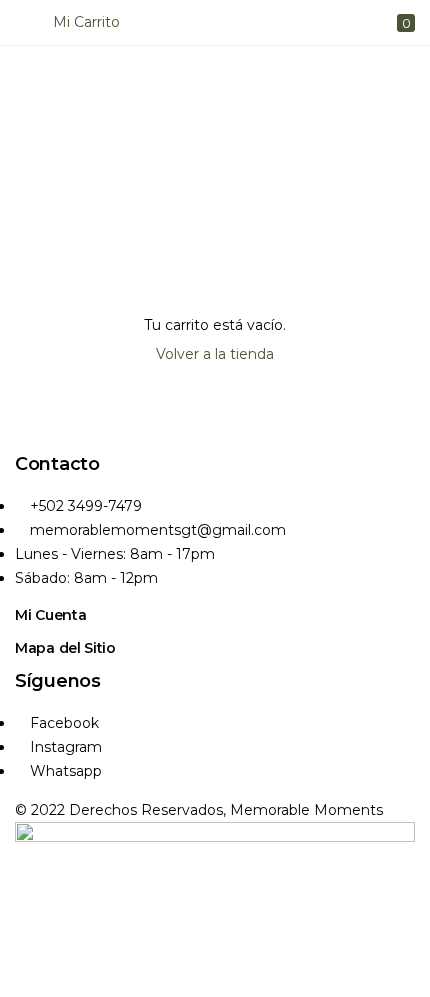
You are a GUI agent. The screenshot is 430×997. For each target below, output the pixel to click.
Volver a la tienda (215, 354)
